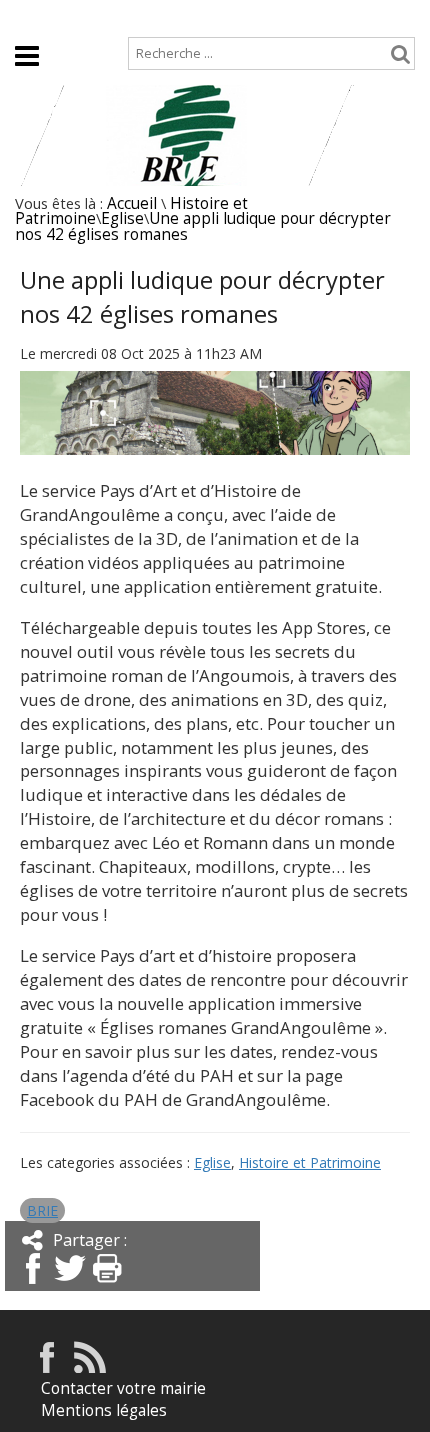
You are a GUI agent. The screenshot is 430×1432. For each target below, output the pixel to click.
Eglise (122, 218)
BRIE (42, 1210)
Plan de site (129, 16)
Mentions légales (104, 1410)
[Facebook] (33, 1285)
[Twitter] (70, 1285)
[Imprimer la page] (107, 1285)
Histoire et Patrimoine (310, 1162)
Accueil (37, 16)
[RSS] (90, 1367)
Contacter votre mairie (123, 1388)
